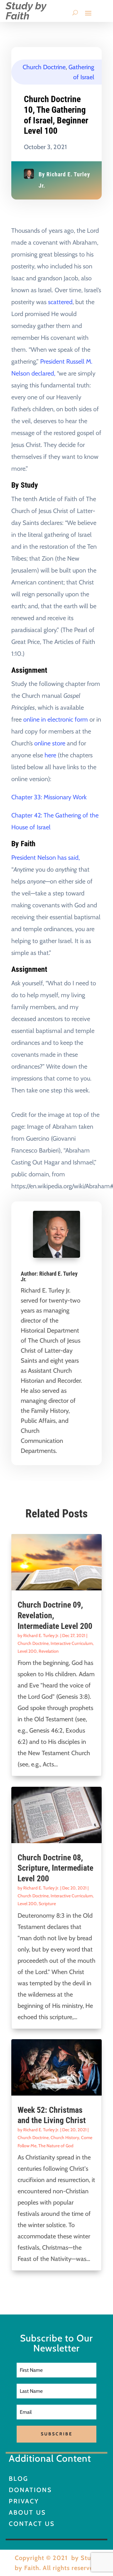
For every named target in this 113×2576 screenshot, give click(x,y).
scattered (60, 302)
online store (50, 743)
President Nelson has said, (46, 858)
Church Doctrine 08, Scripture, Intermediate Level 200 (55, 1868)
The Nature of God (56, 2146)
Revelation (49, 1651)
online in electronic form (56, 719)
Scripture (47, 1904)
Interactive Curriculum (72, 1643)
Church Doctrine (44, 67)
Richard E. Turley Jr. (49, 1276)
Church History (65, 2138)
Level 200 (27, 1651)
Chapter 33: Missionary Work (49, 797)
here (50, 755)
